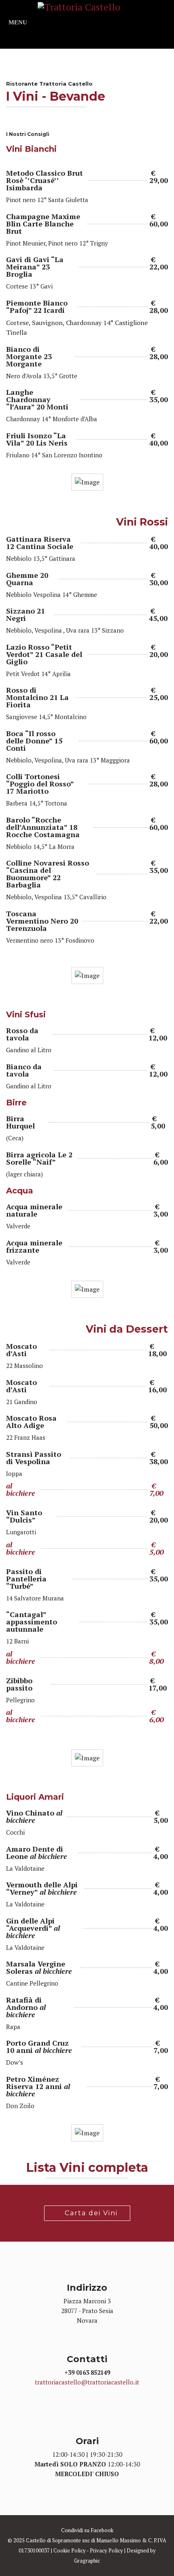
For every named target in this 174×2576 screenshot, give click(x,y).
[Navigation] (18, 18)
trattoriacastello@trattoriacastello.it (87, 2382)
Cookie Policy (70, 2550)
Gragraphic (87, 2561)
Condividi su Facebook (87, 2530)
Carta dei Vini (90, 2213)
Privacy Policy (106, 2550)
